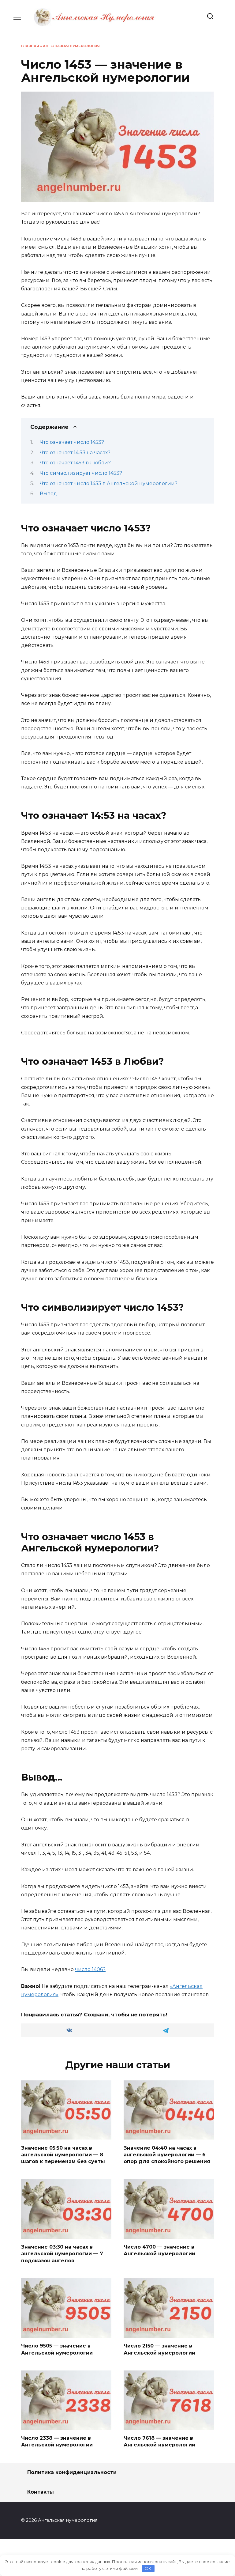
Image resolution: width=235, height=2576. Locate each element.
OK (148, 2568)
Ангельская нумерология (71, 46)
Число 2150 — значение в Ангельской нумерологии (159, 2349)
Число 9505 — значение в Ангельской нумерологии (57, 2349)
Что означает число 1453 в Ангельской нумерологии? (109, 483)
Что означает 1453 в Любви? (75, 463)
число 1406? (90, 1969)
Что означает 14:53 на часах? (75, 453)
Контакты (41, 2492)
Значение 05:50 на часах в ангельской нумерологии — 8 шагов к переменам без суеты (63, 2155)
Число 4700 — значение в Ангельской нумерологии (159, 2250)
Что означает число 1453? (72, 442)
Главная (30, 46)
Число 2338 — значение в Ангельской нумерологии (57, 2441)
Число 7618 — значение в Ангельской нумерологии (159, 2441)
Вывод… (50, 494)
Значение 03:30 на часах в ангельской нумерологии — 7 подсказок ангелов (62, 2254)
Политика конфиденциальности (72, 2472)
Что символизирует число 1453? (81, 473)
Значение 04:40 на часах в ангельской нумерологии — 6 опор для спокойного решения (167, 2155)
